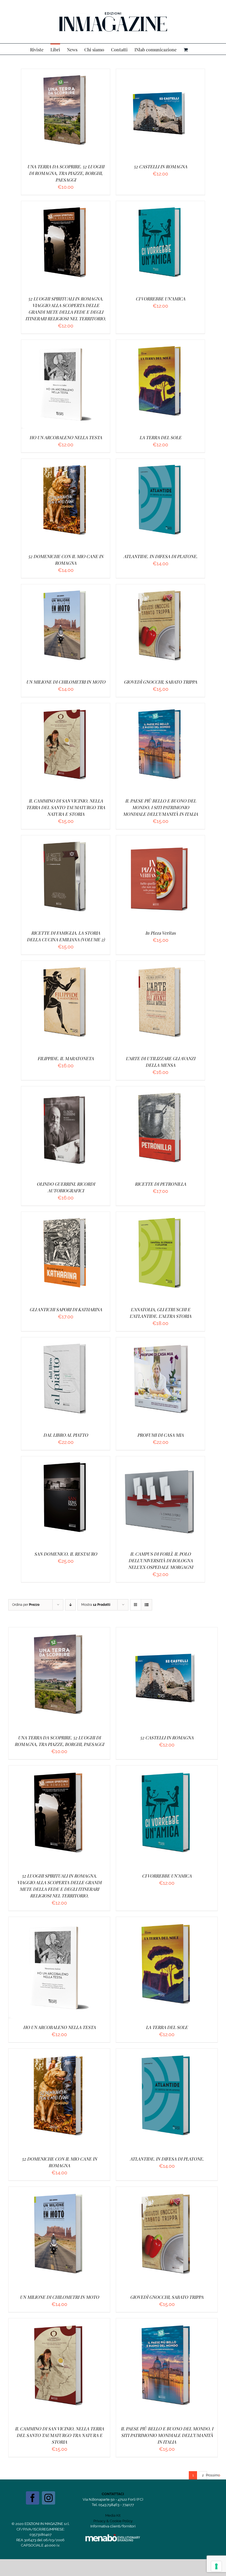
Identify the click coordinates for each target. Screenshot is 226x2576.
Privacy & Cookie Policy (113, 2521)
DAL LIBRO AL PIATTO (66, 1435)
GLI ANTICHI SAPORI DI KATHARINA (66, 1309)
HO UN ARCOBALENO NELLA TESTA (66, 437)
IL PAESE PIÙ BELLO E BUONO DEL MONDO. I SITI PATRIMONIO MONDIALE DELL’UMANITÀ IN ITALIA (160, 807)
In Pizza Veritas (160, 933)
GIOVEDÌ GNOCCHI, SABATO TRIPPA (160, 682)
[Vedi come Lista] (146, 1605)
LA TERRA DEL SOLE (160, 437)
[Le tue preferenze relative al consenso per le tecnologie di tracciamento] (216, 2566)
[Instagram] (49, 2498)
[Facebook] (33, 2498)
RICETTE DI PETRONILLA (160, 1184)
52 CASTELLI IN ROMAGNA (160, 166)
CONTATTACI (113, 2494)
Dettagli (92, 114)
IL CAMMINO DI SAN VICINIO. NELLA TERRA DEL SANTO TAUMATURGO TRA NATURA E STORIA (66, 807)
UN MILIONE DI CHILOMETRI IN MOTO (66, 682)
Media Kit (113, 2515)
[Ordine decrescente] (70, 1605)
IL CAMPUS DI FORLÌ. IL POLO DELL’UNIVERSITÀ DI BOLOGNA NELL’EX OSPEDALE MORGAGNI (161, 1560)
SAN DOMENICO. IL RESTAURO (66, 1554)
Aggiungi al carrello (52, 114)
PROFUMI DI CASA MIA (160, 1435)
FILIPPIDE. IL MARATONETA (66, 1058)
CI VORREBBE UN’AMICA (160, 299)
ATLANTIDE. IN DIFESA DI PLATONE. (160, 556)
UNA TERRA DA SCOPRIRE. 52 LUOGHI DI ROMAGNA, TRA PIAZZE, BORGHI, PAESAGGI (66, 173)
